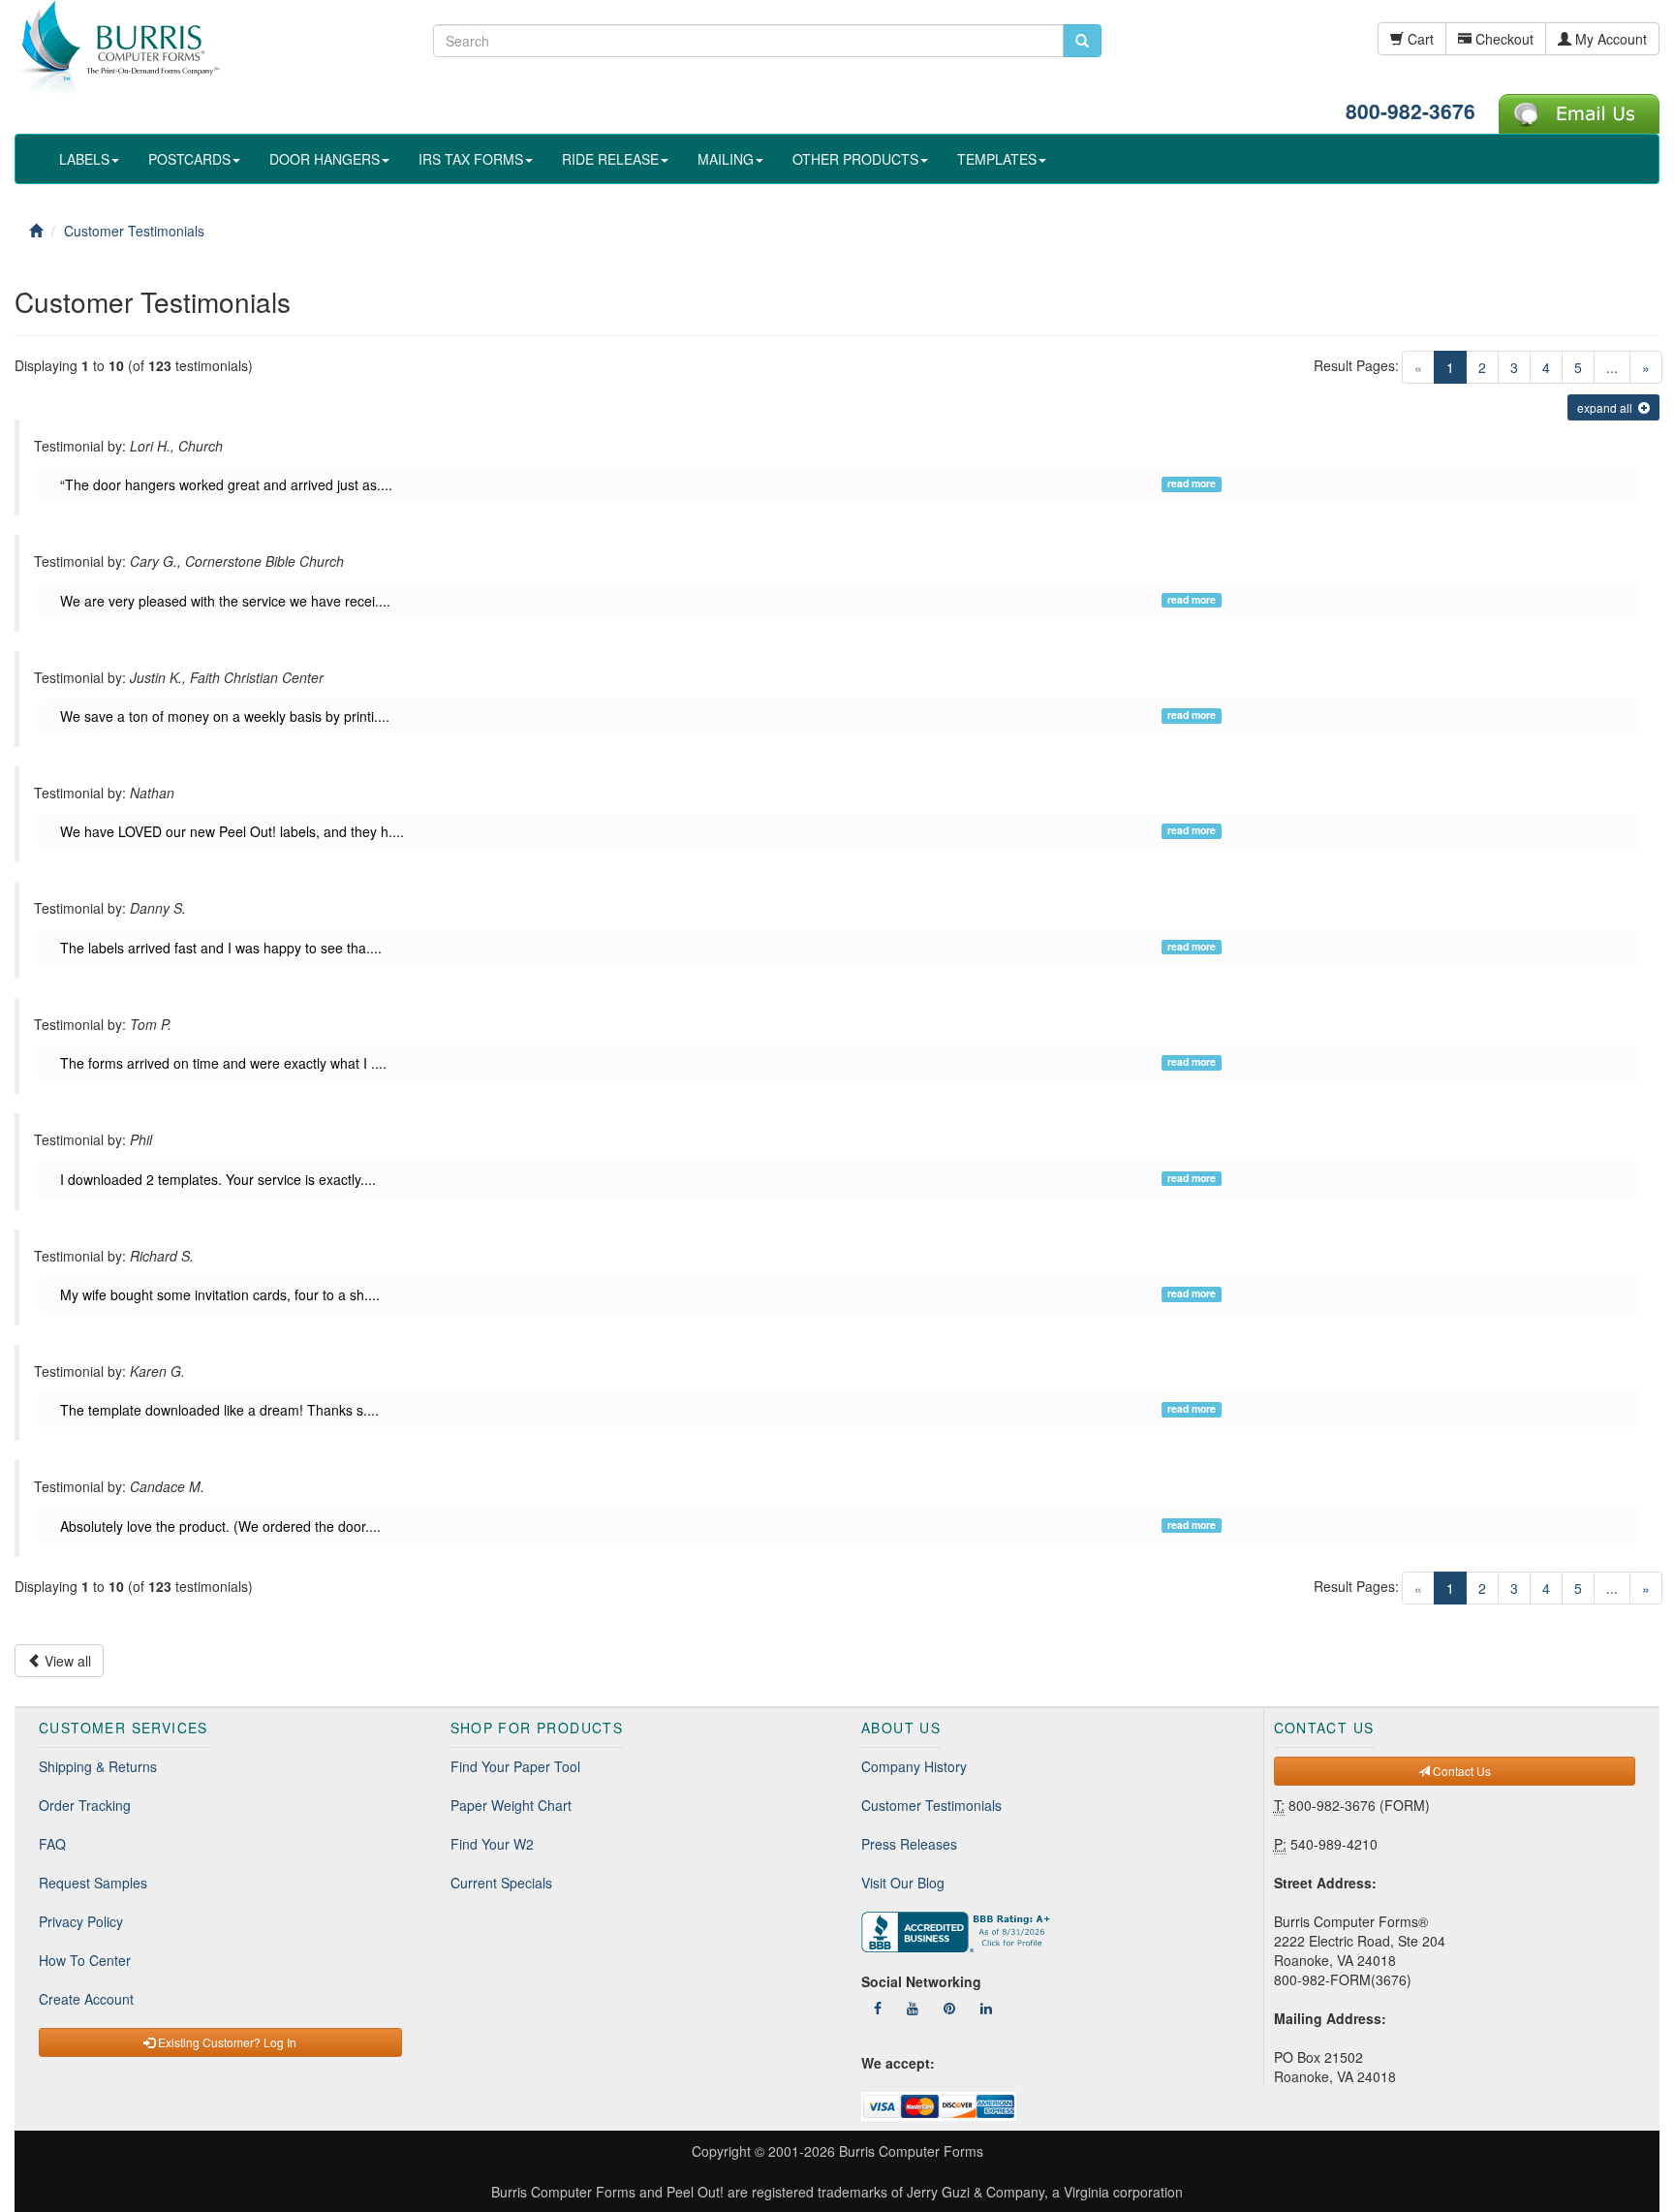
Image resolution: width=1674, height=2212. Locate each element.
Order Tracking (85, 1805)
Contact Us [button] (1460, 1771)
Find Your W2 (492, 1844)
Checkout (1503, 39)
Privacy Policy (81, 1921)
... (1612, 367)
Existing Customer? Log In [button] (226, 2042)
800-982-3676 (1410, 110)
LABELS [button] (84, 159)
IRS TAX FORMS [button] (471, 159)
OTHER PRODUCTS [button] (855, 159)
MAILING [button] (726, 159)
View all (66, 1661)
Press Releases (909, 1844)
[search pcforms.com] (1082, 41)
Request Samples (93, 1883)
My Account (1609, 39)
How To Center (85, 1960)
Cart (1419, 39)
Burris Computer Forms (911, 2151)
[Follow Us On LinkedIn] (986, 2008)
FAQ (52, 1844)
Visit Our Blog (903, 1883)
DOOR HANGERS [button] (325, 159)
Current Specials (501, 1883)
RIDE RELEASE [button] (610, 159)
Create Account (86, 1999)
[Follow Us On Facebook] (878, 2008)
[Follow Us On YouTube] (913, 2008)
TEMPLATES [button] (997, 159)
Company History (914, 1766)
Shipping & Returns (98, 1766)
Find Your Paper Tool (515, 1766)
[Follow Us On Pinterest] (949, 2008)
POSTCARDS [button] (189, 159)
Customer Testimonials (931, 1805)
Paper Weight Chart (511, 1805)
